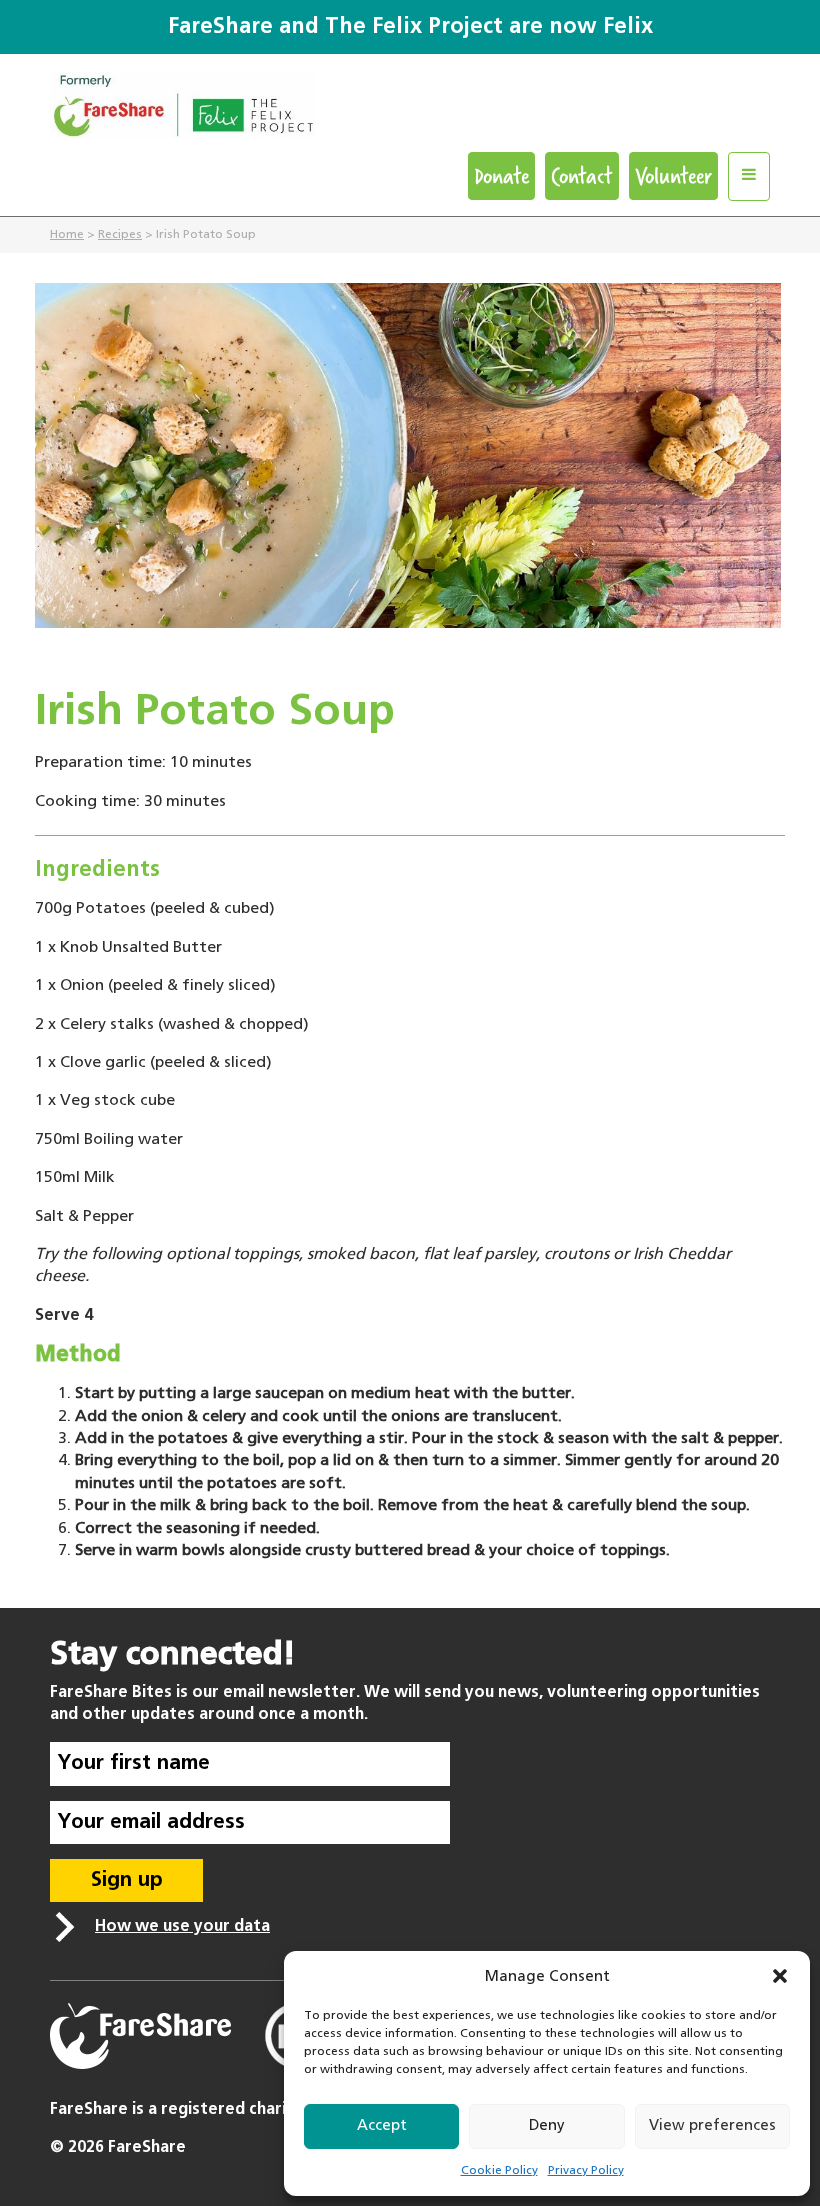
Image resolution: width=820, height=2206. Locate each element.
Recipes (120, 235)
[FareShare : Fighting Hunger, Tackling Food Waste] (410, 112)
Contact (582, 175)
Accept (382, 2125)
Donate (501, 175)
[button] (780, 1976)
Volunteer (673, 175)
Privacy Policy (586, 2171)
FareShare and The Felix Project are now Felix (410, 27)
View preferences (712, 2125)
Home (67, 235)
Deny (547, 2125)
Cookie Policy (499, 2171)
